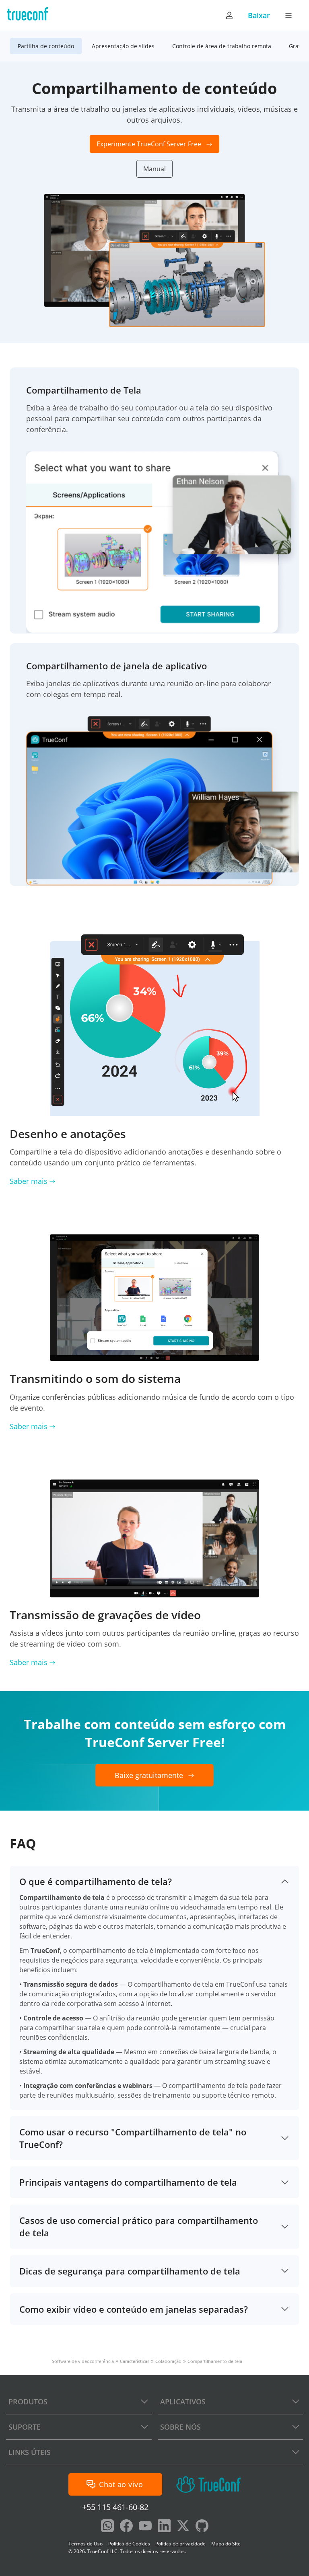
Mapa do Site (226, 2544)
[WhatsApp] (107, 2527)
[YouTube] (145, 2527)
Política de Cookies (129, 2544)
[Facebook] (126, 2527)
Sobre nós (180, 2427)
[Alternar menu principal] (288, 15)
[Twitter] (183, 2527)
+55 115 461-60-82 (115, 2507)
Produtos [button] (28, 2402)
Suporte (25, 2427)
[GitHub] (202, 2527)
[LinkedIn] (164, 2527)
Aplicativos (183, 2402)
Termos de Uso (85, 2544)
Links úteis (30, 2452)
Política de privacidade (180, 2544)
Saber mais (29, 1181)
